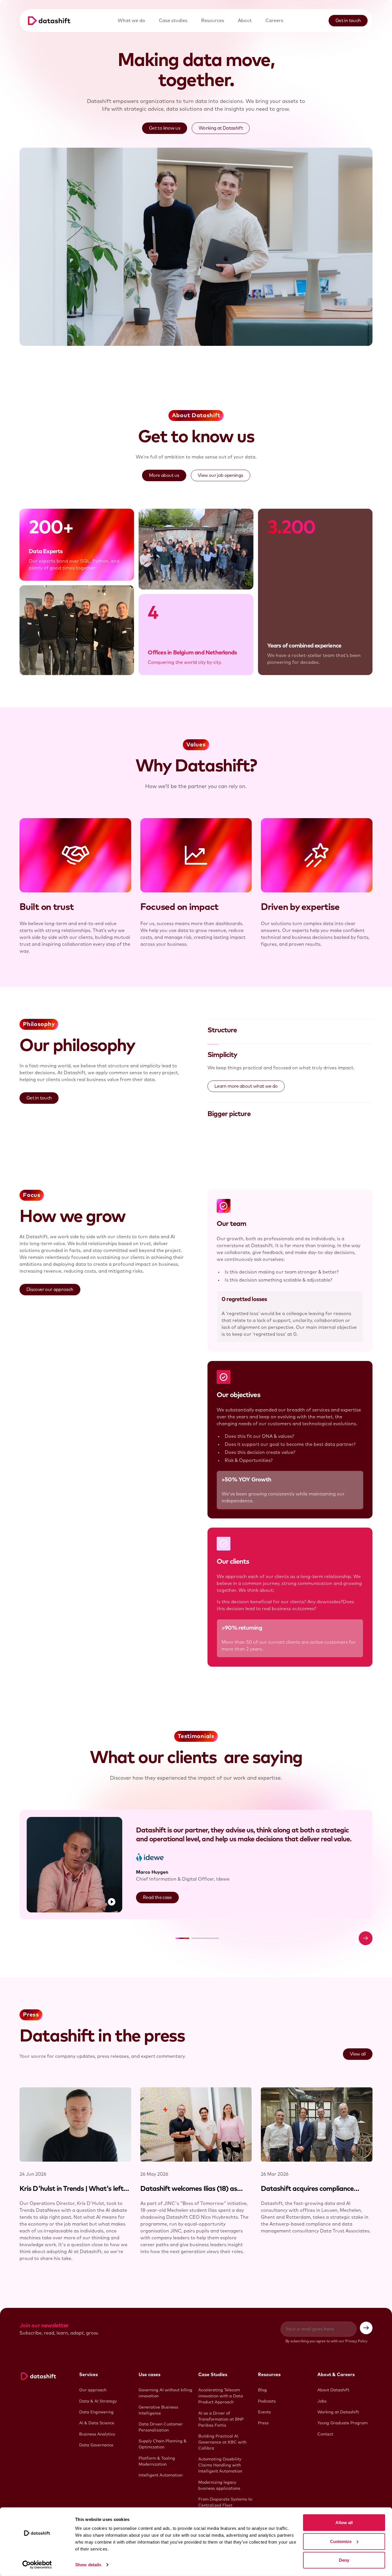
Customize (341, 2541)
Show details (88, 2565)
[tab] (290, 1030)
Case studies (173, 21)
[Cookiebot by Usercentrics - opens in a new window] (37, 2565)
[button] (182, 1938)
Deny (344, 2560)
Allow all (344, 2523)
